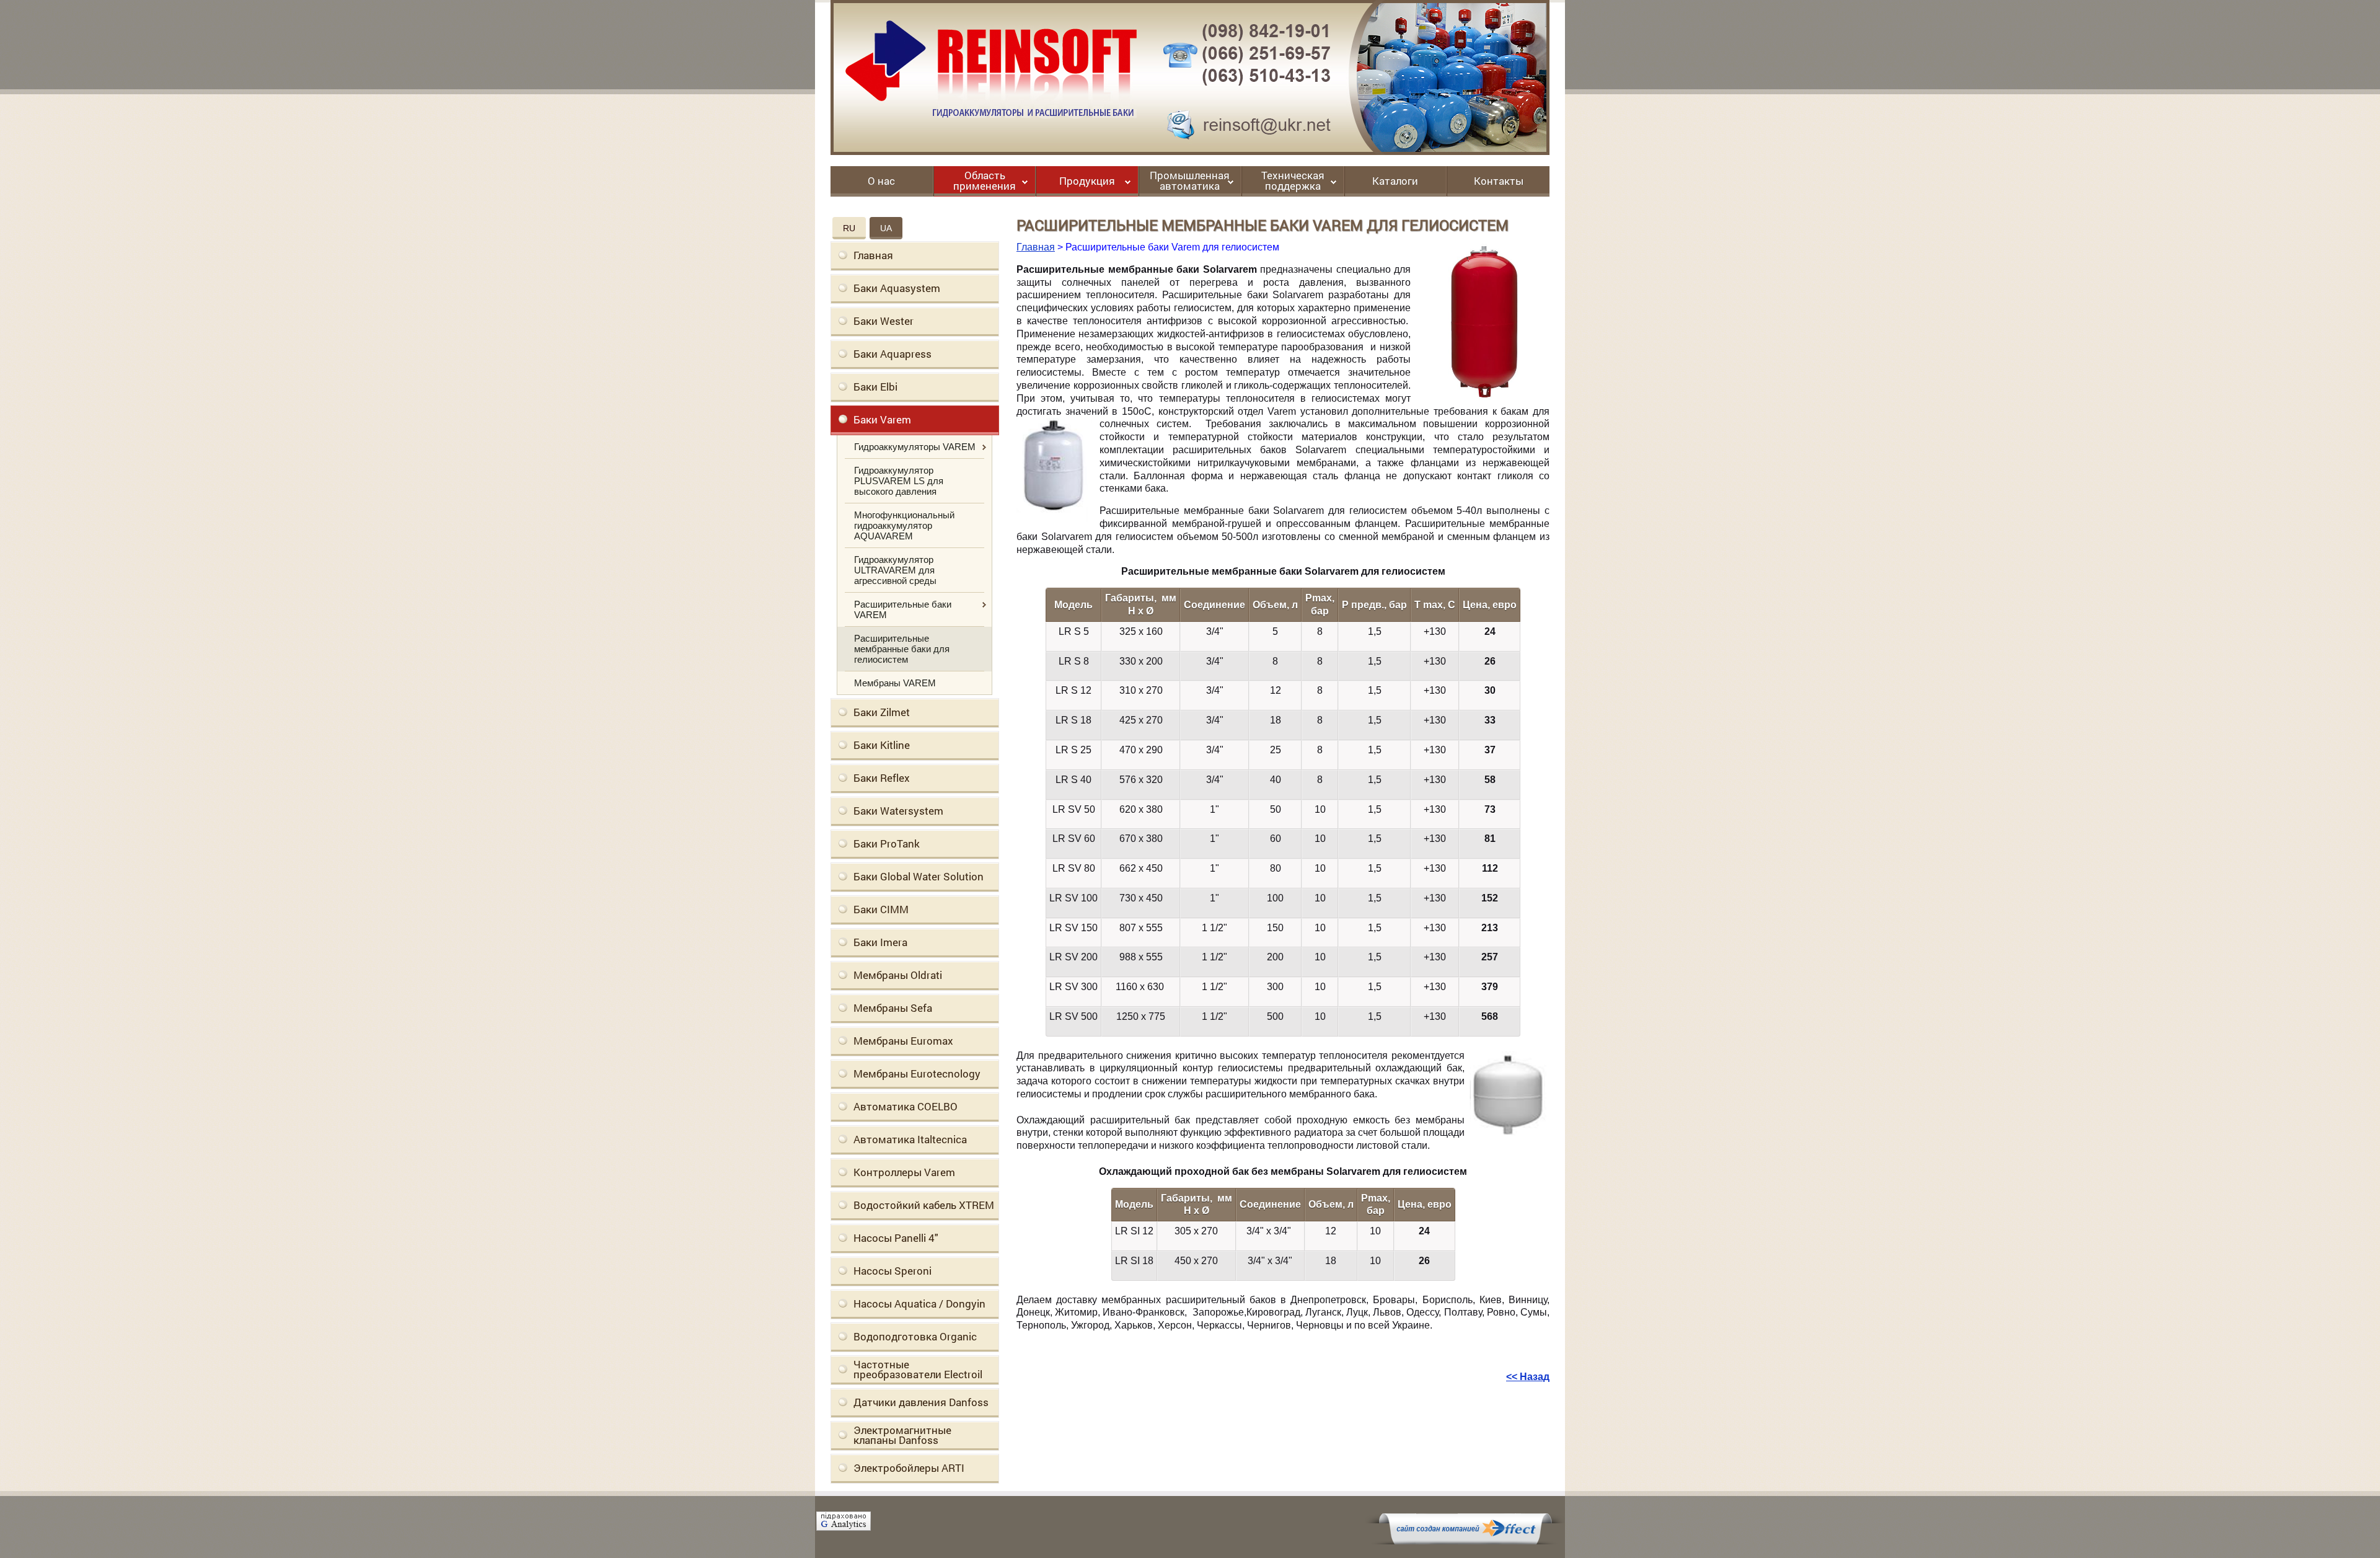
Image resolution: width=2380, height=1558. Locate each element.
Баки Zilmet (882, 712)
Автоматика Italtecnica (910, 1139)
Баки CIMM (881, 909)
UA (886, 228)
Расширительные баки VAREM (903, 609)
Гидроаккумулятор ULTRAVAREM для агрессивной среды (895, 570)
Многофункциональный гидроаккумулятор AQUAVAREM (904, 525)
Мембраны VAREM (895, 683)
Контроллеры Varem (904, 1172)
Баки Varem (882, 419)
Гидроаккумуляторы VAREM (915, 447)
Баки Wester (884, 321)
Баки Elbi (875, 387)
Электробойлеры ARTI (909, 1468)
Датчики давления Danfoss (921, 1402)
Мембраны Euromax (903, 1041)
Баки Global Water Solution (919, 876)
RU (849, 228)
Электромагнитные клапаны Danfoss (902, 1435)
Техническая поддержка (1293, 181)
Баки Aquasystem (897, 288)
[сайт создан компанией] (1465, 1541)
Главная (873, 255)
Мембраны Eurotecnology (917, 1073)
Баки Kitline (882, 745)
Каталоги (1395, 182)
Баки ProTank (887, 843)
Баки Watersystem (898, 811)
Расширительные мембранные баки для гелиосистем (902, 649)
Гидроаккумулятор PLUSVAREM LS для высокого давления (899, 481)
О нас (881, 182)
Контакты (1499, 182)
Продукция (1087, 182)
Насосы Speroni (892, 1271)
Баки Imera (880, 942)
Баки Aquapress (892, 354)
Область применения (985, 181)
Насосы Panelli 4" (896, 1238)
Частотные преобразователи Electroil (918, 1369)
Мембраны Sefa (893, 1008)
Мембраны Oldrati (898, 975)
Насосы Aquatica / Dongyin (919, 1303)
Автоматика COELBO (906, 1106)
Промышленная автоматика (1190, 181)
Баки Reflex (882, 778)
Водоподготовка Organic (915, 1336)
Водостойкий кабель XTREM (924, 1205)
